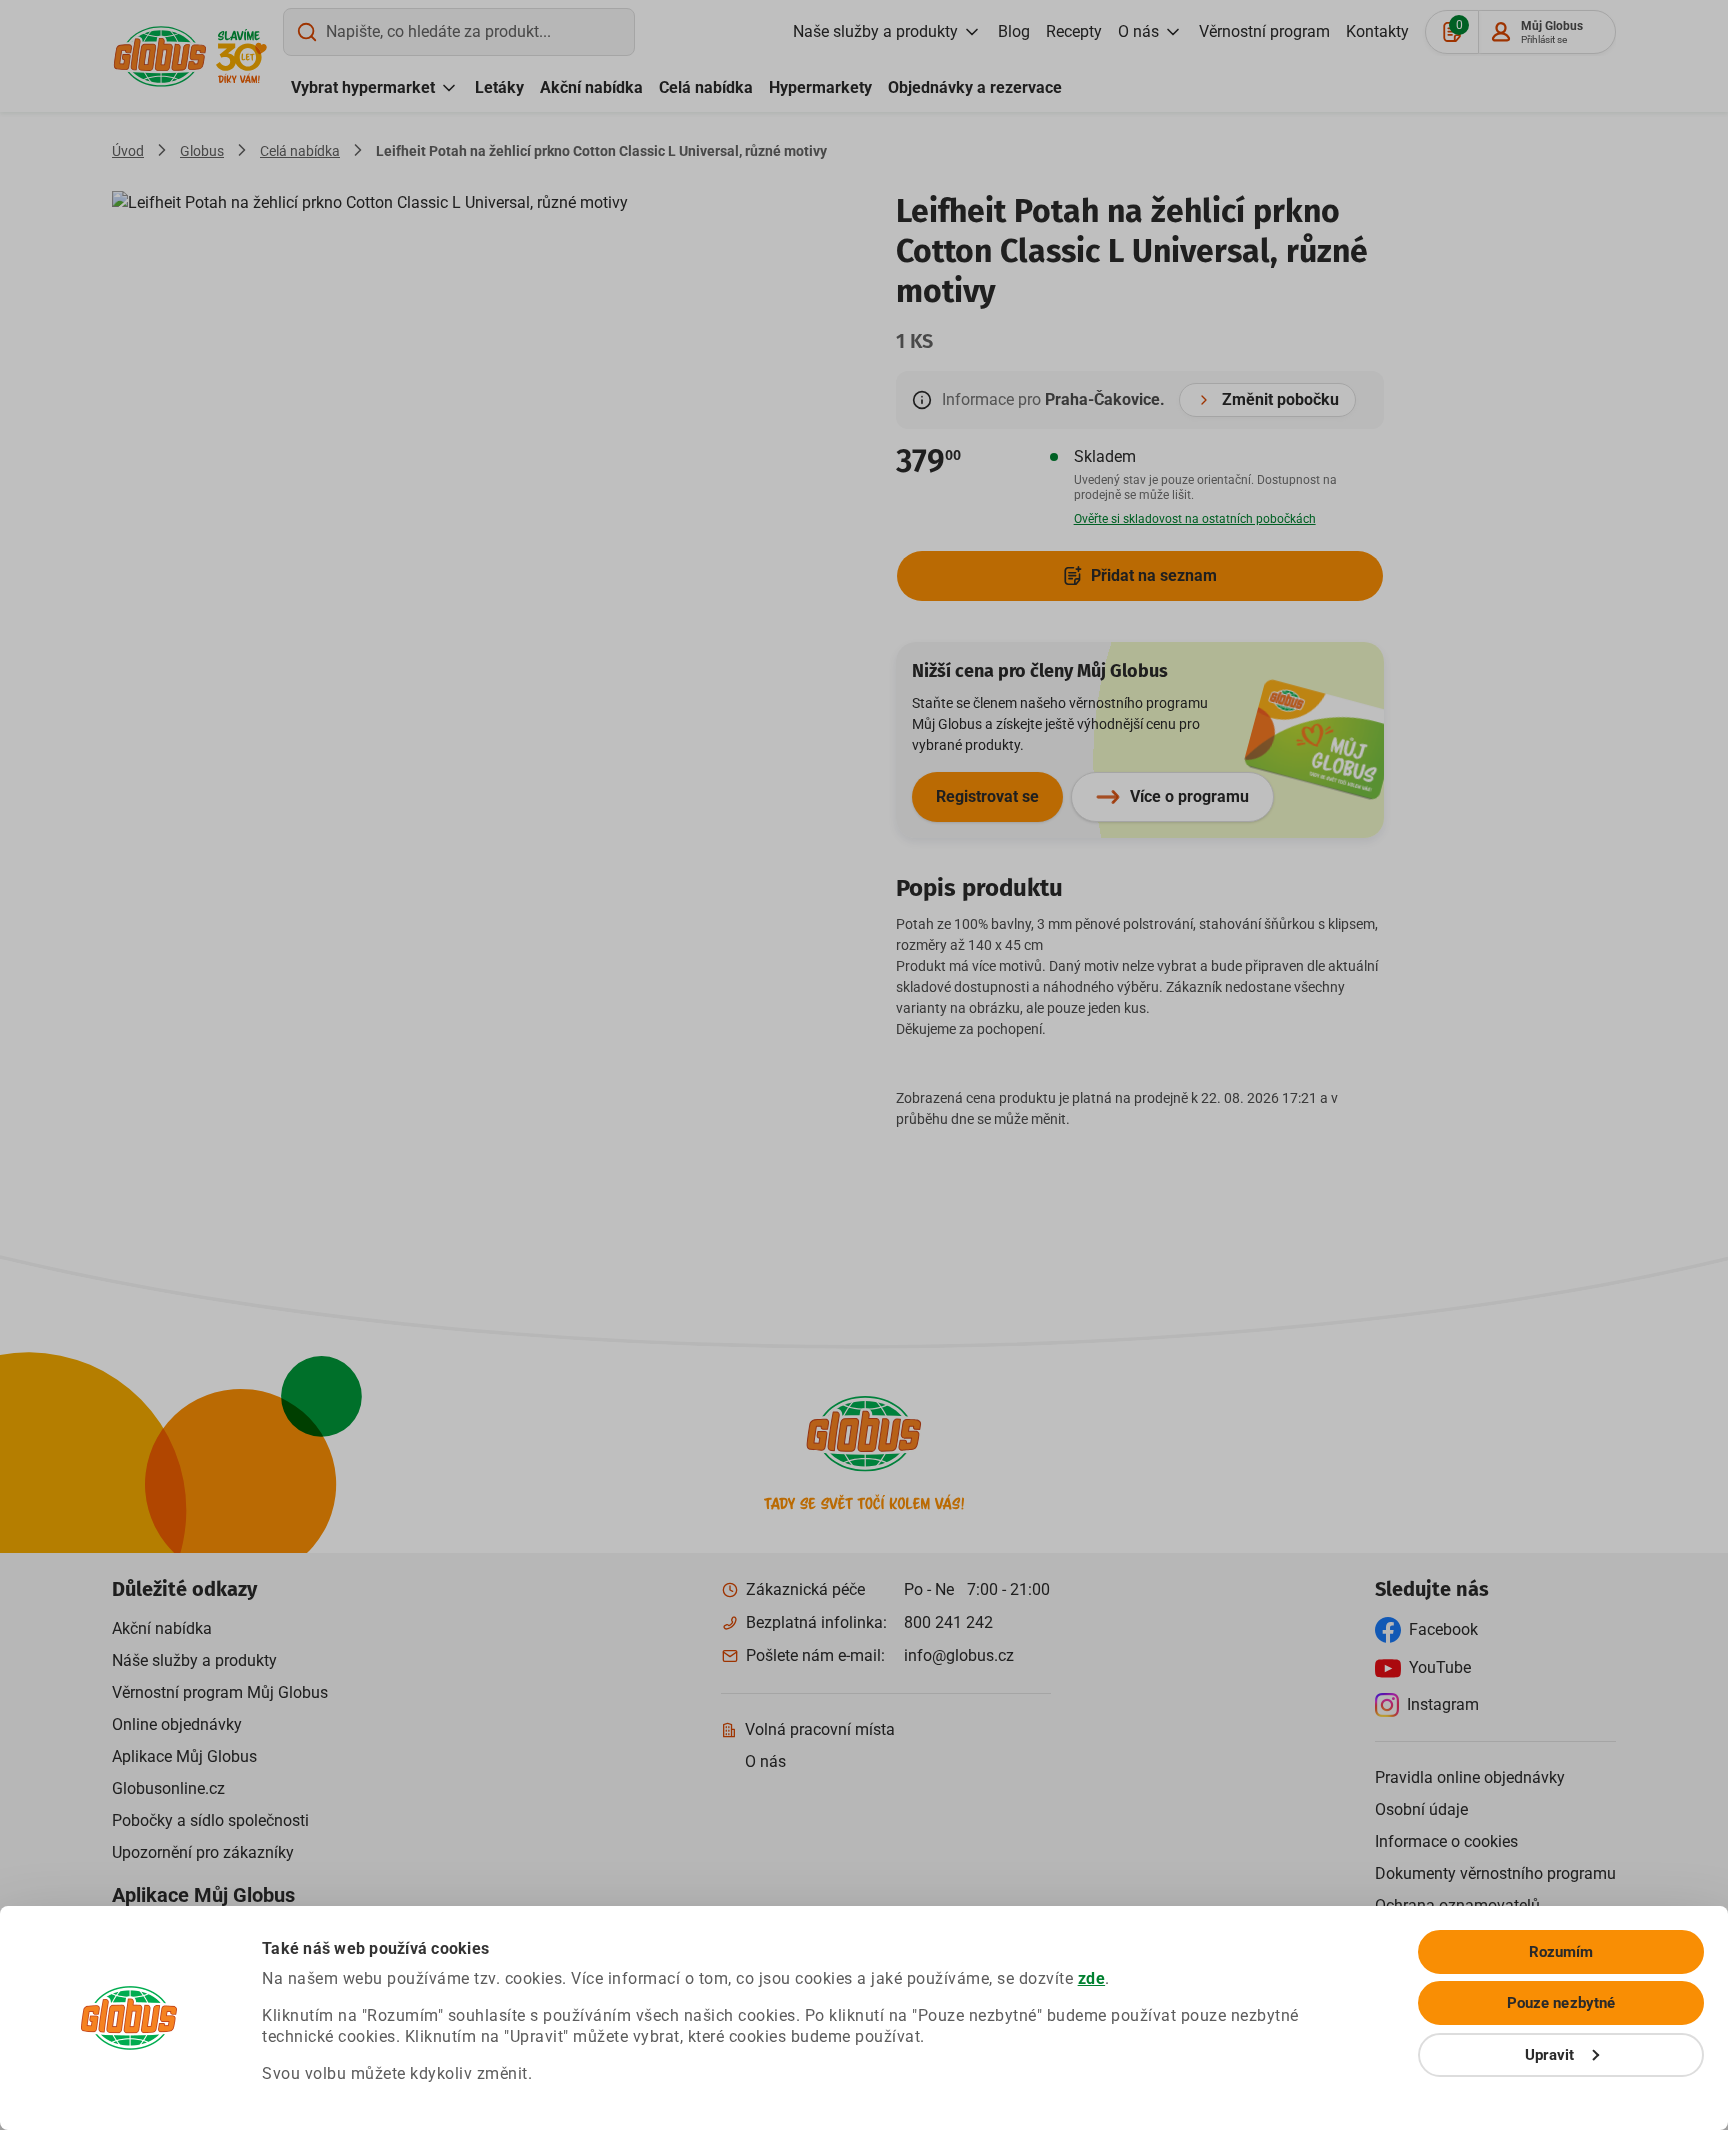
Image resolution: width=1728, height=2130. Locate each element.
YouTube (1440, 1667)
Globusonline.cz (168, 1788)
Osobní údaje (1421, 1809)
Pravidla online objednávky (1470, 1777)
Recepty (1074, 31)
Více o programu (1189, 796)
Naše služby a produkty (875, 31)
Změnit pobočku (1280, 399)
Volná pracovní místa (820, 1729)
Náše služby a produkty (194, 1660)
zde (1092, 1978)
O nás (1138, 31)
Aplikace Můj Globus (184, 1756)
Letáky (499, 87)
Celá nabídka (706, 87)
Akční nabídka (591, 87)
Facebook (1443, 1629)
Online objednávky (177, 1724)
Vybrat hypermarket (363, 87)
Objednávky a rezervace (975, 87)
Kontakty (1377, 31)
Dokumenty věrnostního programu (1495, 1873)
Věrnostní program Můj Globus (220, 1692)
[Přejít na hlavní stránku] (160, 56)
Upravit (1550, 2055)
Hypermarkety (820, 87)
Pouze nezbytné (1561, 2003)
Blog (1014, 31)
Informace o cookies (1446, 1841)
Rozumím (1561, 1952)
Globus (202, 151)
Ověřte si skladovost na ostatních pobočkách (1195, 519)
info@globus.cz (959, 1655)
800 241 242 (948, 1622)
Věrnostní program (1264, 31)
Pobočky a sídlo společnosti (210, 1820)
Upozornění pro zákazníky (203, 1852)
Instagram (1443, 1704)
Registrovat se (987, 796)
